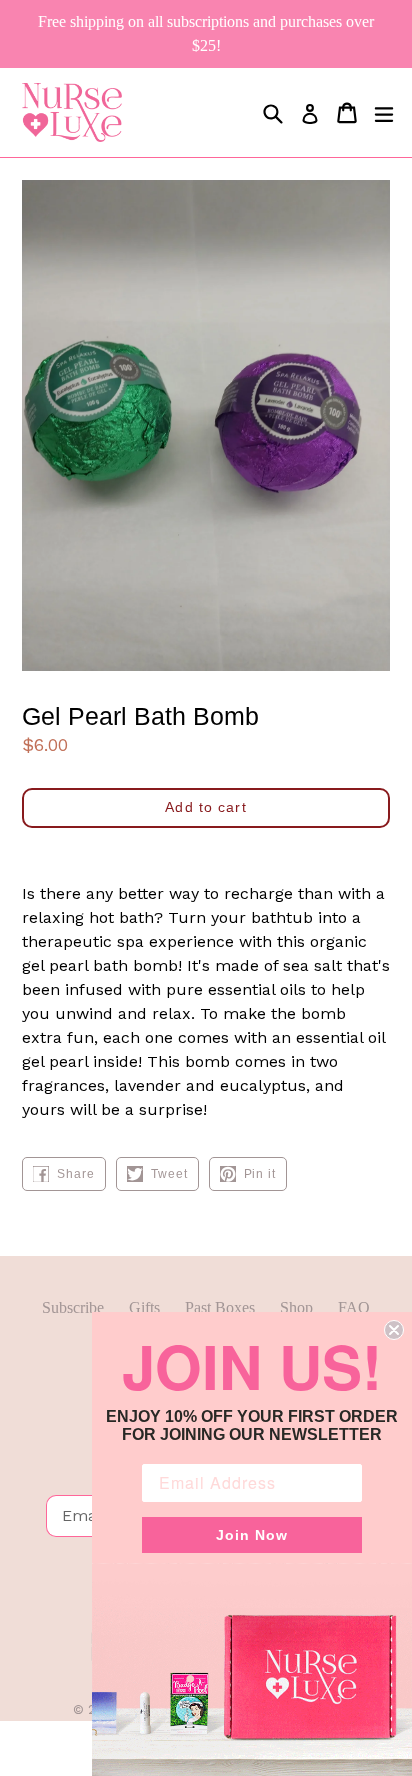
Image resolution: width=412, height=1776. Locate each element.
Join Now (252, 1535)
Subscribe (73, 1307)
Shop (296, 1307)
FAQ (354, 1307)
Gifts (144, 1307)
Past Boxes (220, 1307)
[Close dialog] (394, 1330)
